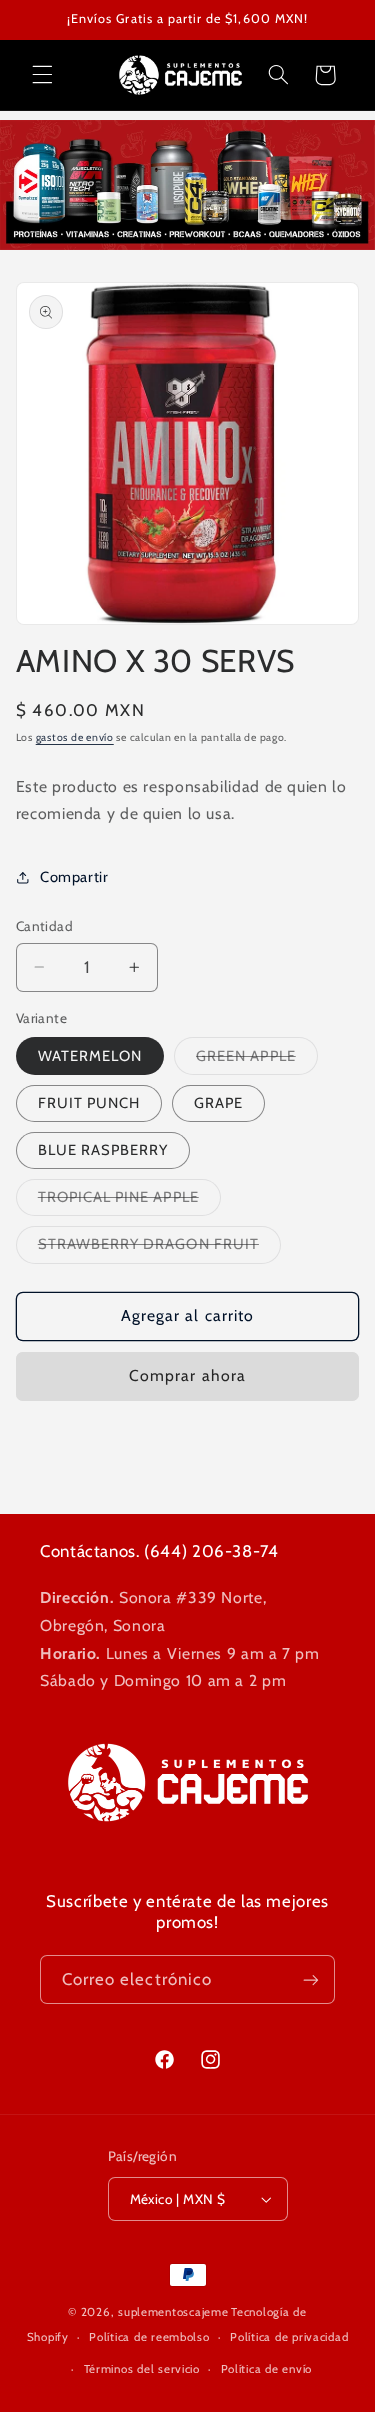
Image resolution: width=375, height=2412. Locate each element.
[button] (42, 75)
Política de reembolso (149, 2337)
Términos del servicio (142, 2369)
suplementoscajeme (173, 2312)
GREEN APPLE (257, 1060)
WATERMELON (90, 1056)
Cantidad (44, 926)
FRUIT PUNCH (89, 1103)
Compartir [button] (74, 877)
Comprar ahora (187, 1375)
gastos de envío (75, 737)
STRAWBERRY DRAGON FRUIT (159, 1248)
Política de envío (267, 2369)
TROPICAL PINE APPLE (129, 1201)
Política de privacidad (289, 2337)
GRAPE (218, 1103)
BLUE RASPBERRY (103, 1150)
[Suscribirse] (311, 1979)
